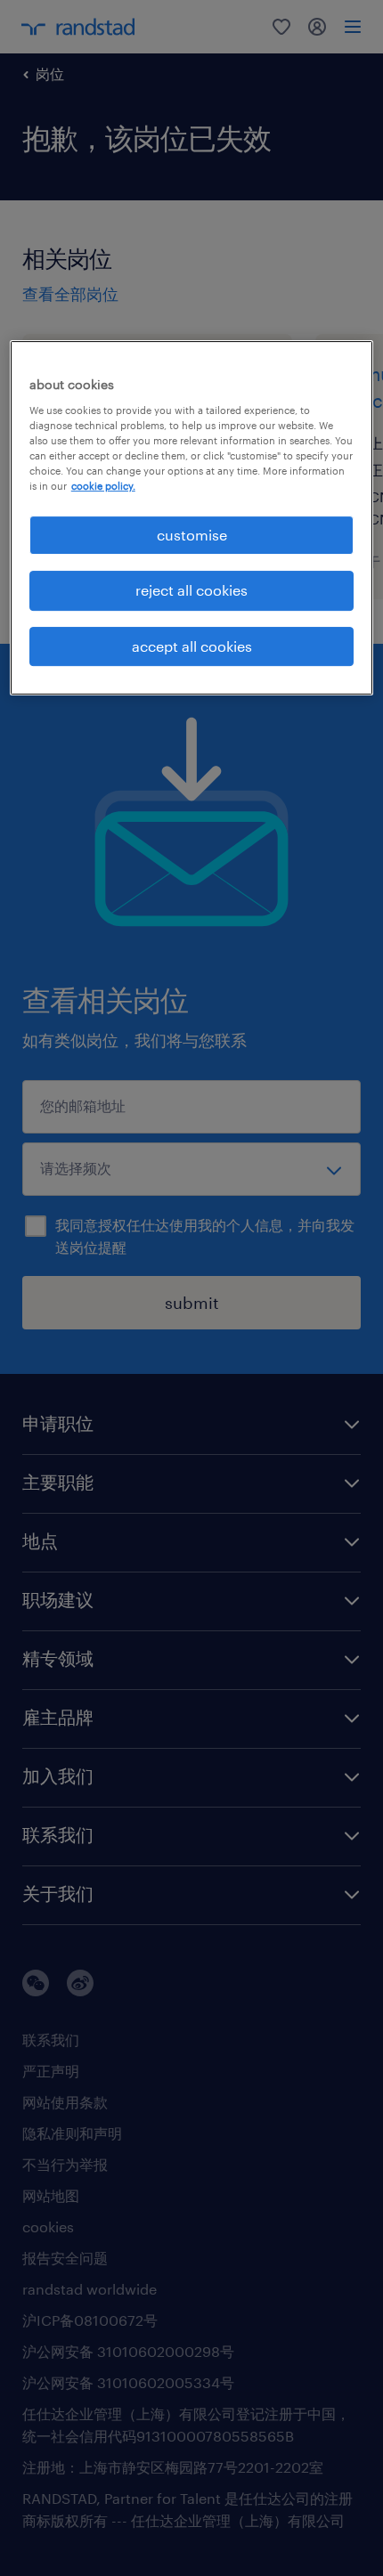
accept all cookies (192, 646)
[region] (192, 518)
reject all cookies (191, 590)
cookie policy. (103, 486)
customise (192, 535)
